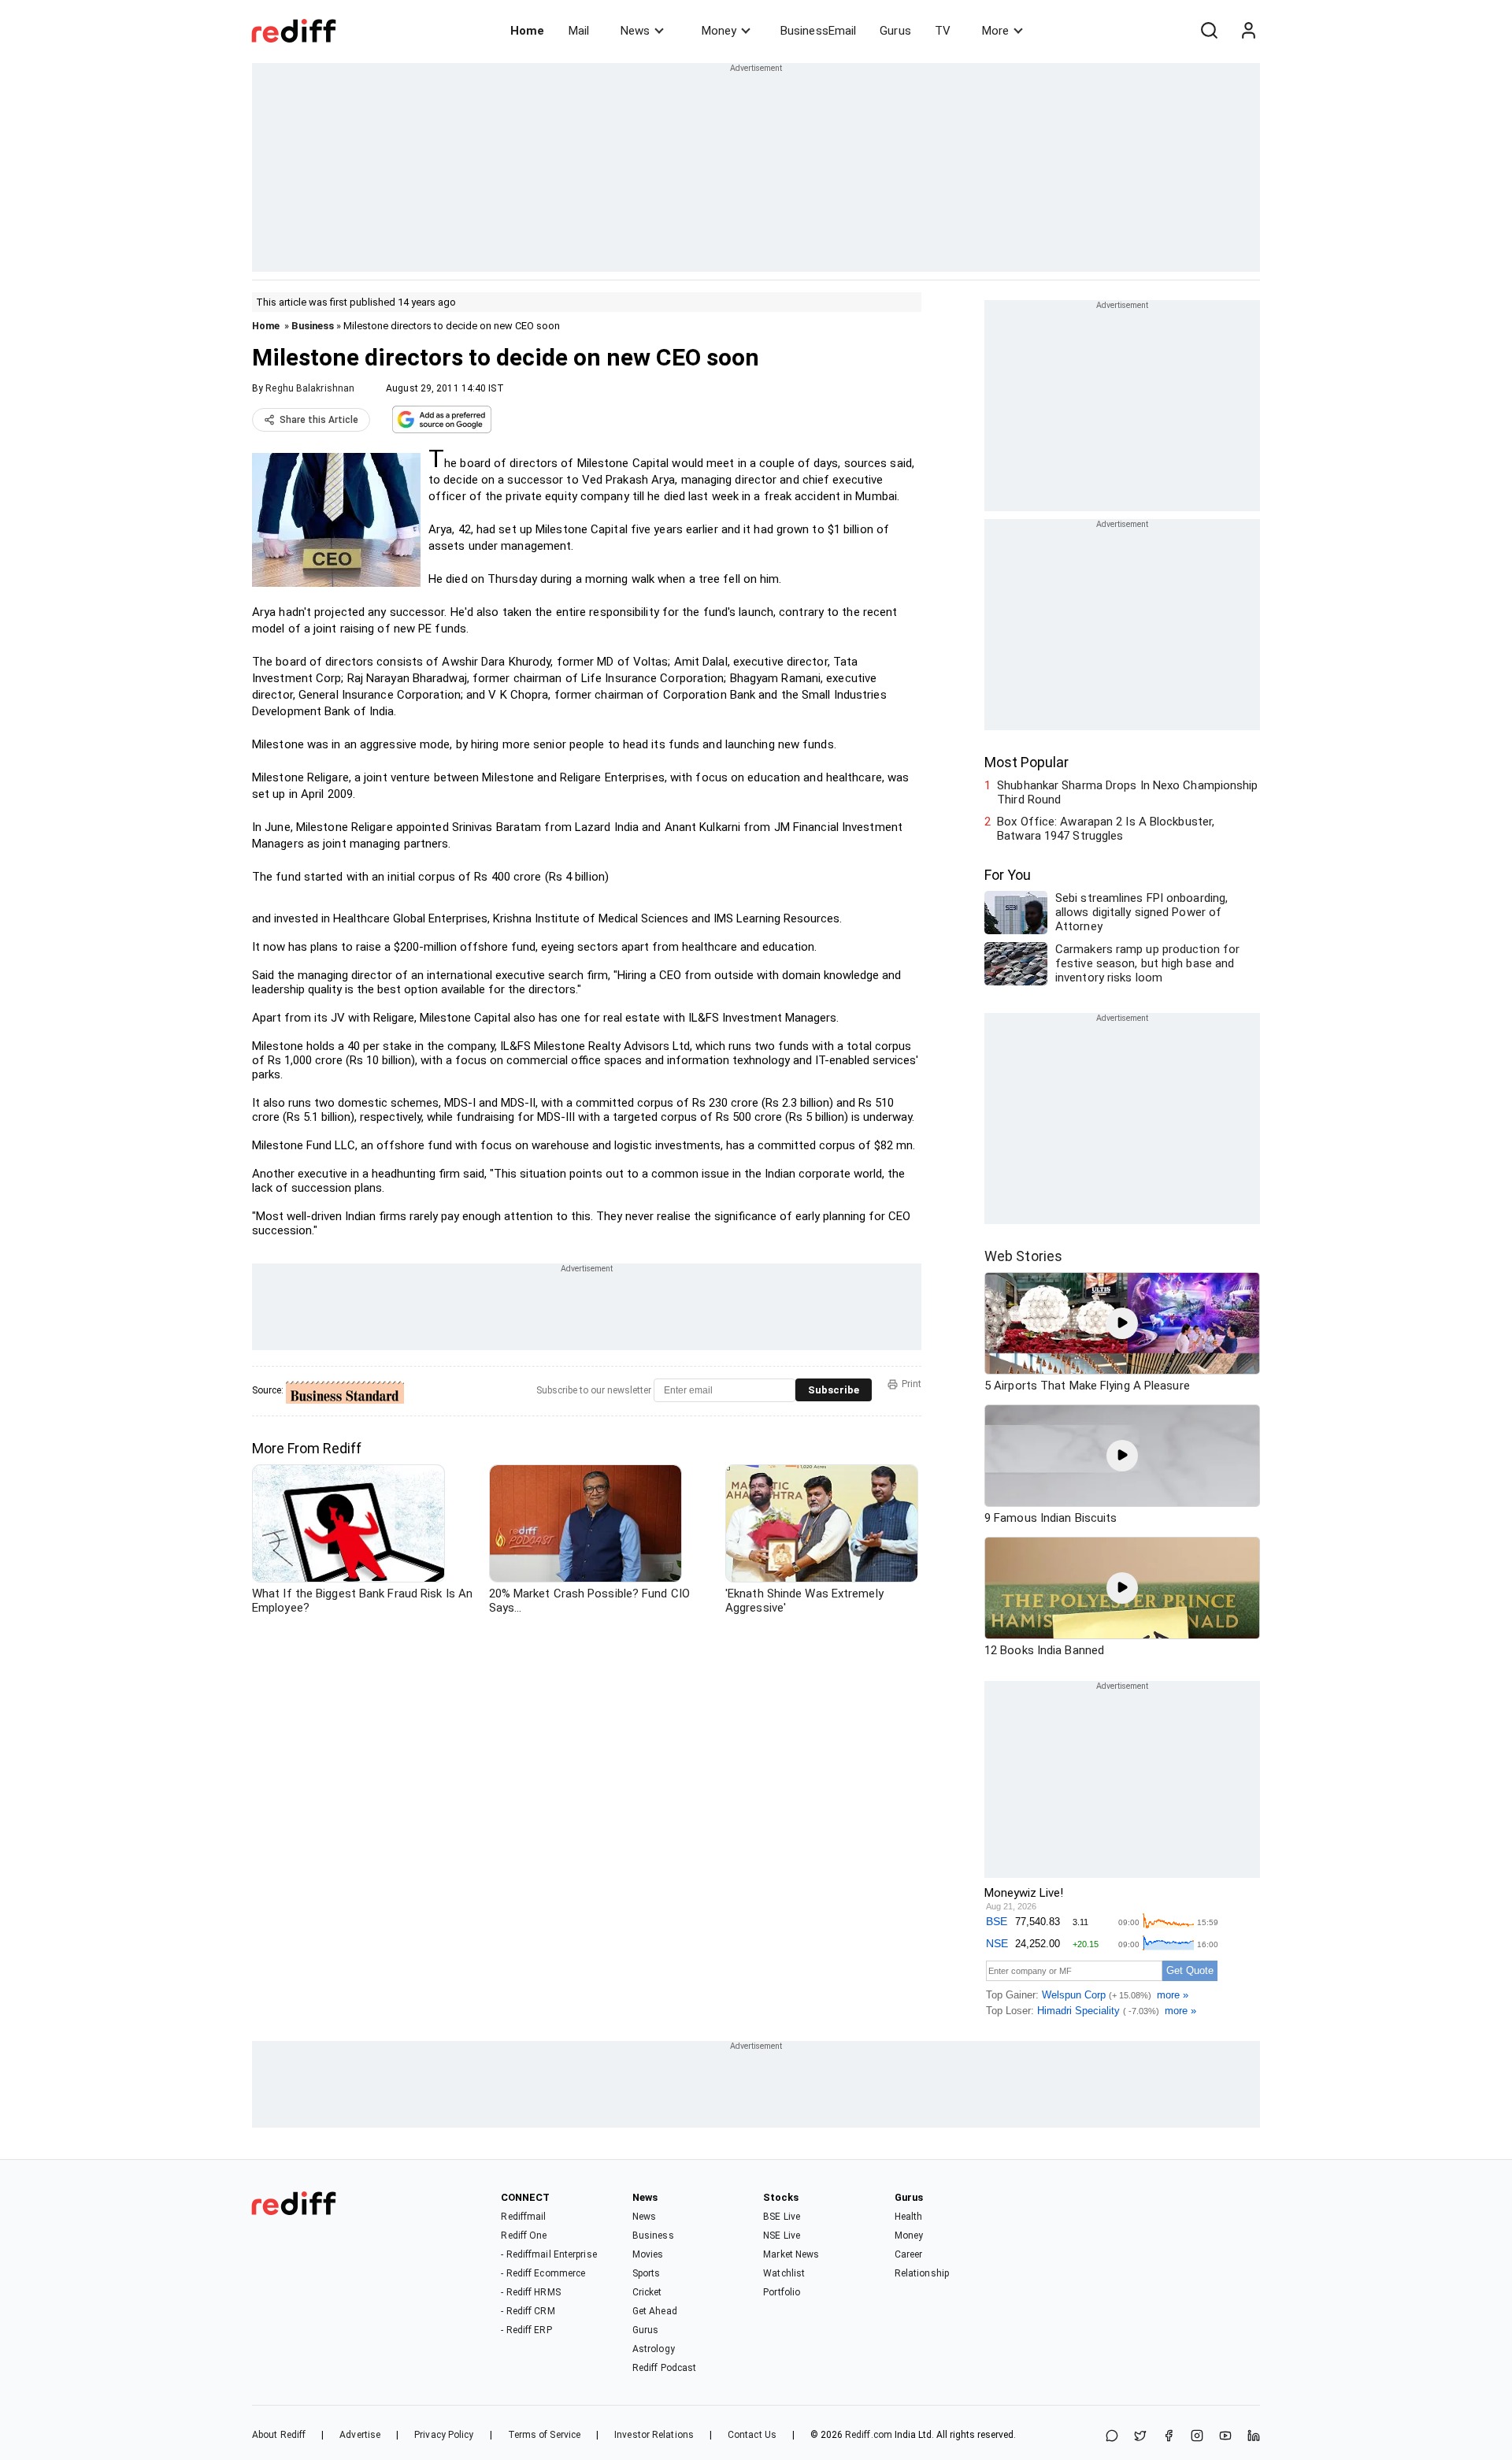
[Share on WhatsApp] (1112, 2437)
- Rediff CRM (528, 2311)
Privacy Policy (444, 2435)
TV (943, 31)
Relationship (922, 2273)
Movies (648, 2254)
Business (313, 326)
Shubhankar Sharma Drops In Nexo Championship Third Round (1127, 792)
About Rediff (279, 2435)
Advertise (360, 2435)
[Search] (1209, 31)
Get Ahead (655, 2311)
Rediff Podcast (664, 2368)
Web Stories (1023, 1256)
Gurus (895, 31)
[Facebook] (1169, 2437)
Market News (791, 2254)
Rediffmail (523, 2217)
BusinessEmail (818, 31)
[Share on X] (1140, 2437)
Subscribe (834, 1390)
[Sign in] (1248, 31)
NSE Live (782, 2236)
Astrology (654, 2349)
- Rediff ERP (526, 2330)
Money (719, 31)
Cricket (647, 2292)
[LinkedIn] (1254, 2437)
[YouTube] (1225, 2437)
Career (909, 2254)
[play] (1122, 1323)
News (635, 31)
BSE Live (782, 2217)
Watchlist (784, 2273)
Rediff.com (869, 2435)
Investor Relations (654, 2435)
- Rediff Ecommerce (543, 2273)
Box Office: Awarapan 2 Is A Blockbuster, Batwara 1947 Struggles (1106, 829)
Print (912, 1384)
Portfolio (782, 2292)
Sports (647, 2273)
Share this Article (319, 420)
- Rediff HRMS (530, 2292)
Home (527, 31)
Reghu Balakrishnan (310, 388)
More (995, 31)
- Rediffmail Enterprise (548, 2254)
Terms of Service (545, 2435)
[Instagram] (1197, 2437)
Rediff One (524, 2236)
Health (909, 2217)
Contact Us (752, 2435)
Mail (579, 31)
